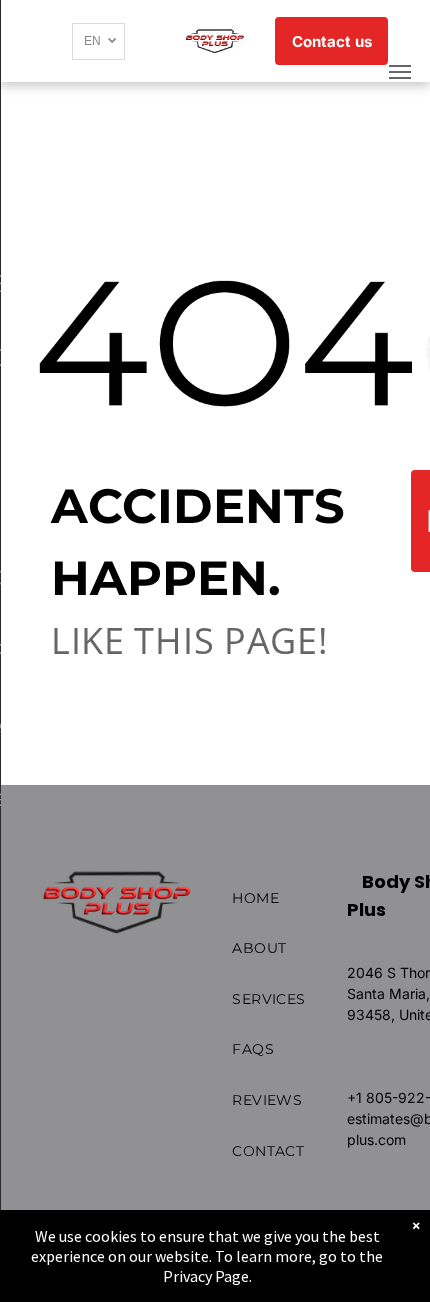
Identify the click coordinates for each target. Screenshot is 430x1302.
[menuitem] (296, 898)
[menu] (400, 72)
